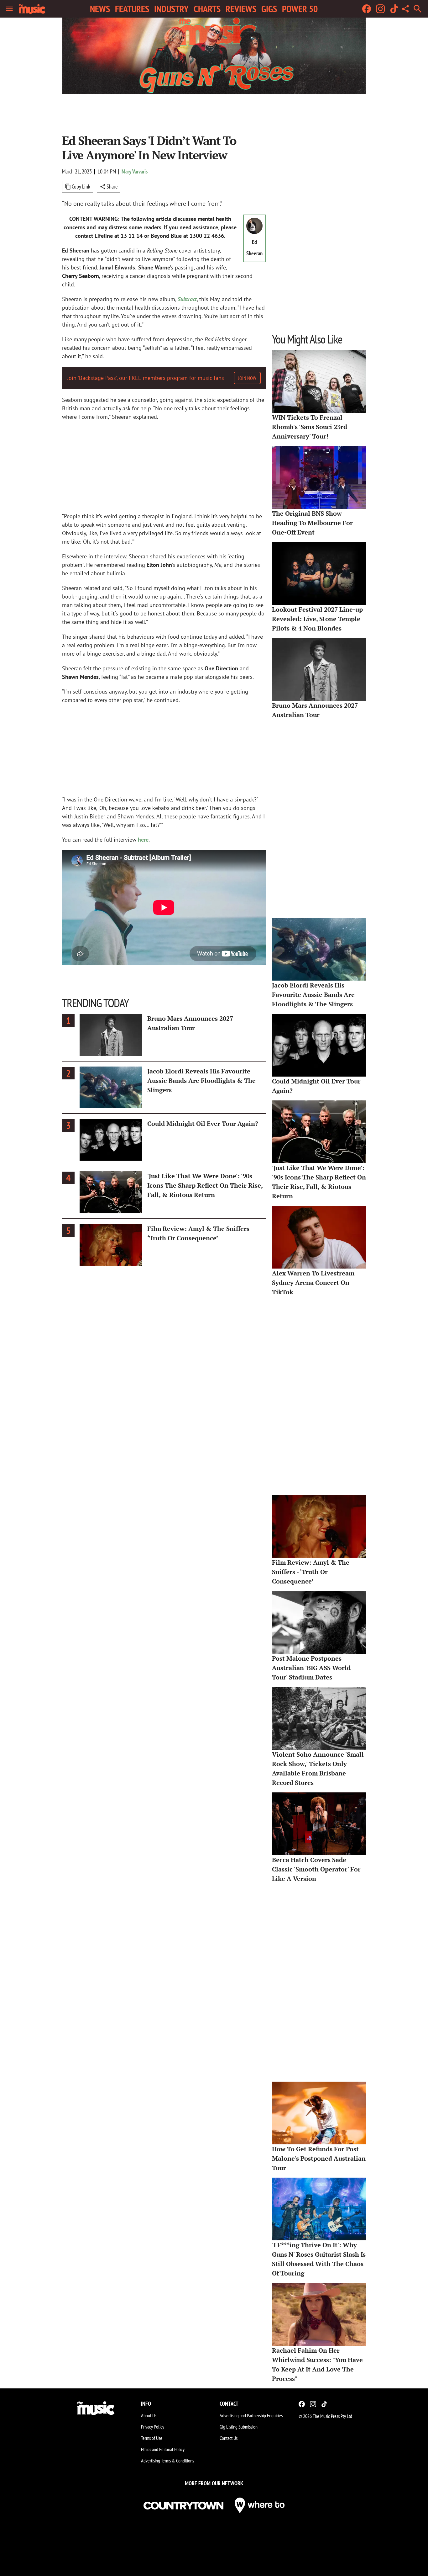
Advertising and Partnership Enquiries (251, 2415)
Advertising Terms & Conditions (167, 2461)
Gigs (269, 9)
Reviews (241, 9)
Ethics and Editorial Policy (163, 2449)
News (100, 9)
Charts (207, 9)
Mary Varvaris (135, 171)
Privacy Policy (153, 2427)
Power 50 (300, 9)
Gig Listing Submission (239, 2427)
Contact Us (229, 2438)
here (143, 840)
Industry (171, 9)
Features (132, 9)
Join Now (247, 378)
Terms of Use (152, 2438)
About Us (149, 2415)
